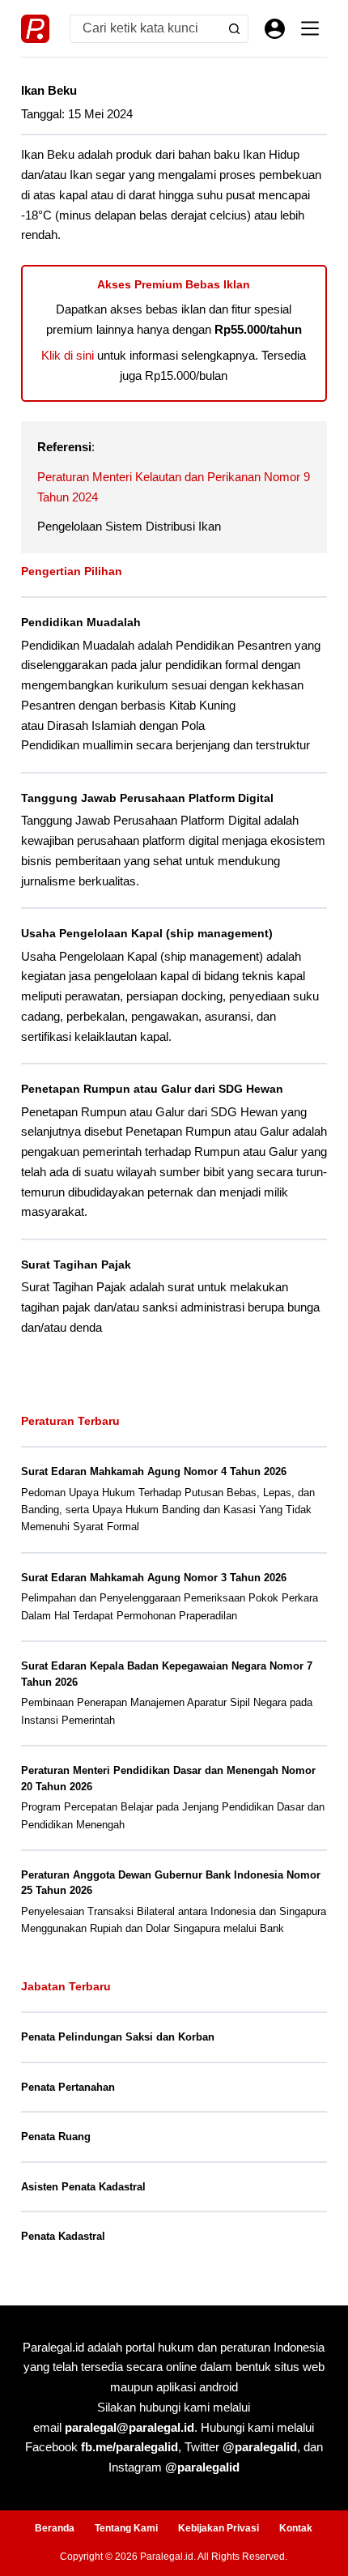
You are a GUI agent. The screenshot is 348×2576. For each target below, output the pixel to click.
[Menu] (310, 28)
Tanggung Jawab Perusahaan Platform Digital (147, 798)
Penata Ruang (56, 2137)
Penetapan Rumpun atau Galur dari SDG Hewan (152, 1089)
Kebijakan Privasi (219, 2528)
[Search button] (234, 29)
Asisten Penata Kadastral (83, 2187)
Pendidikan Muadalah (81, 622)
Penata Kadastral (63, 2236)
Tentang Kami (126, 2528)
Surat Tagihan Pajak (76, 1265)
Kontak (296, 2528)
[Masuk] (275, 29)
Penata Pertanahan (68, 2087)
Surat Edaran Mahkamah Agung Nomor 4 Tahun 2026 (154, 1471)
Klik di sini (68, 355)
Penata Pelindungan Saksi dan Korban (118, 2037)
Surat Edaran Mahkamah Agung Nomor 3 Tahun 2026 (154, 1578)
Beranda (55, 2528)
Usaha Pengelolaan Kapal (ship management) (147, 933)
